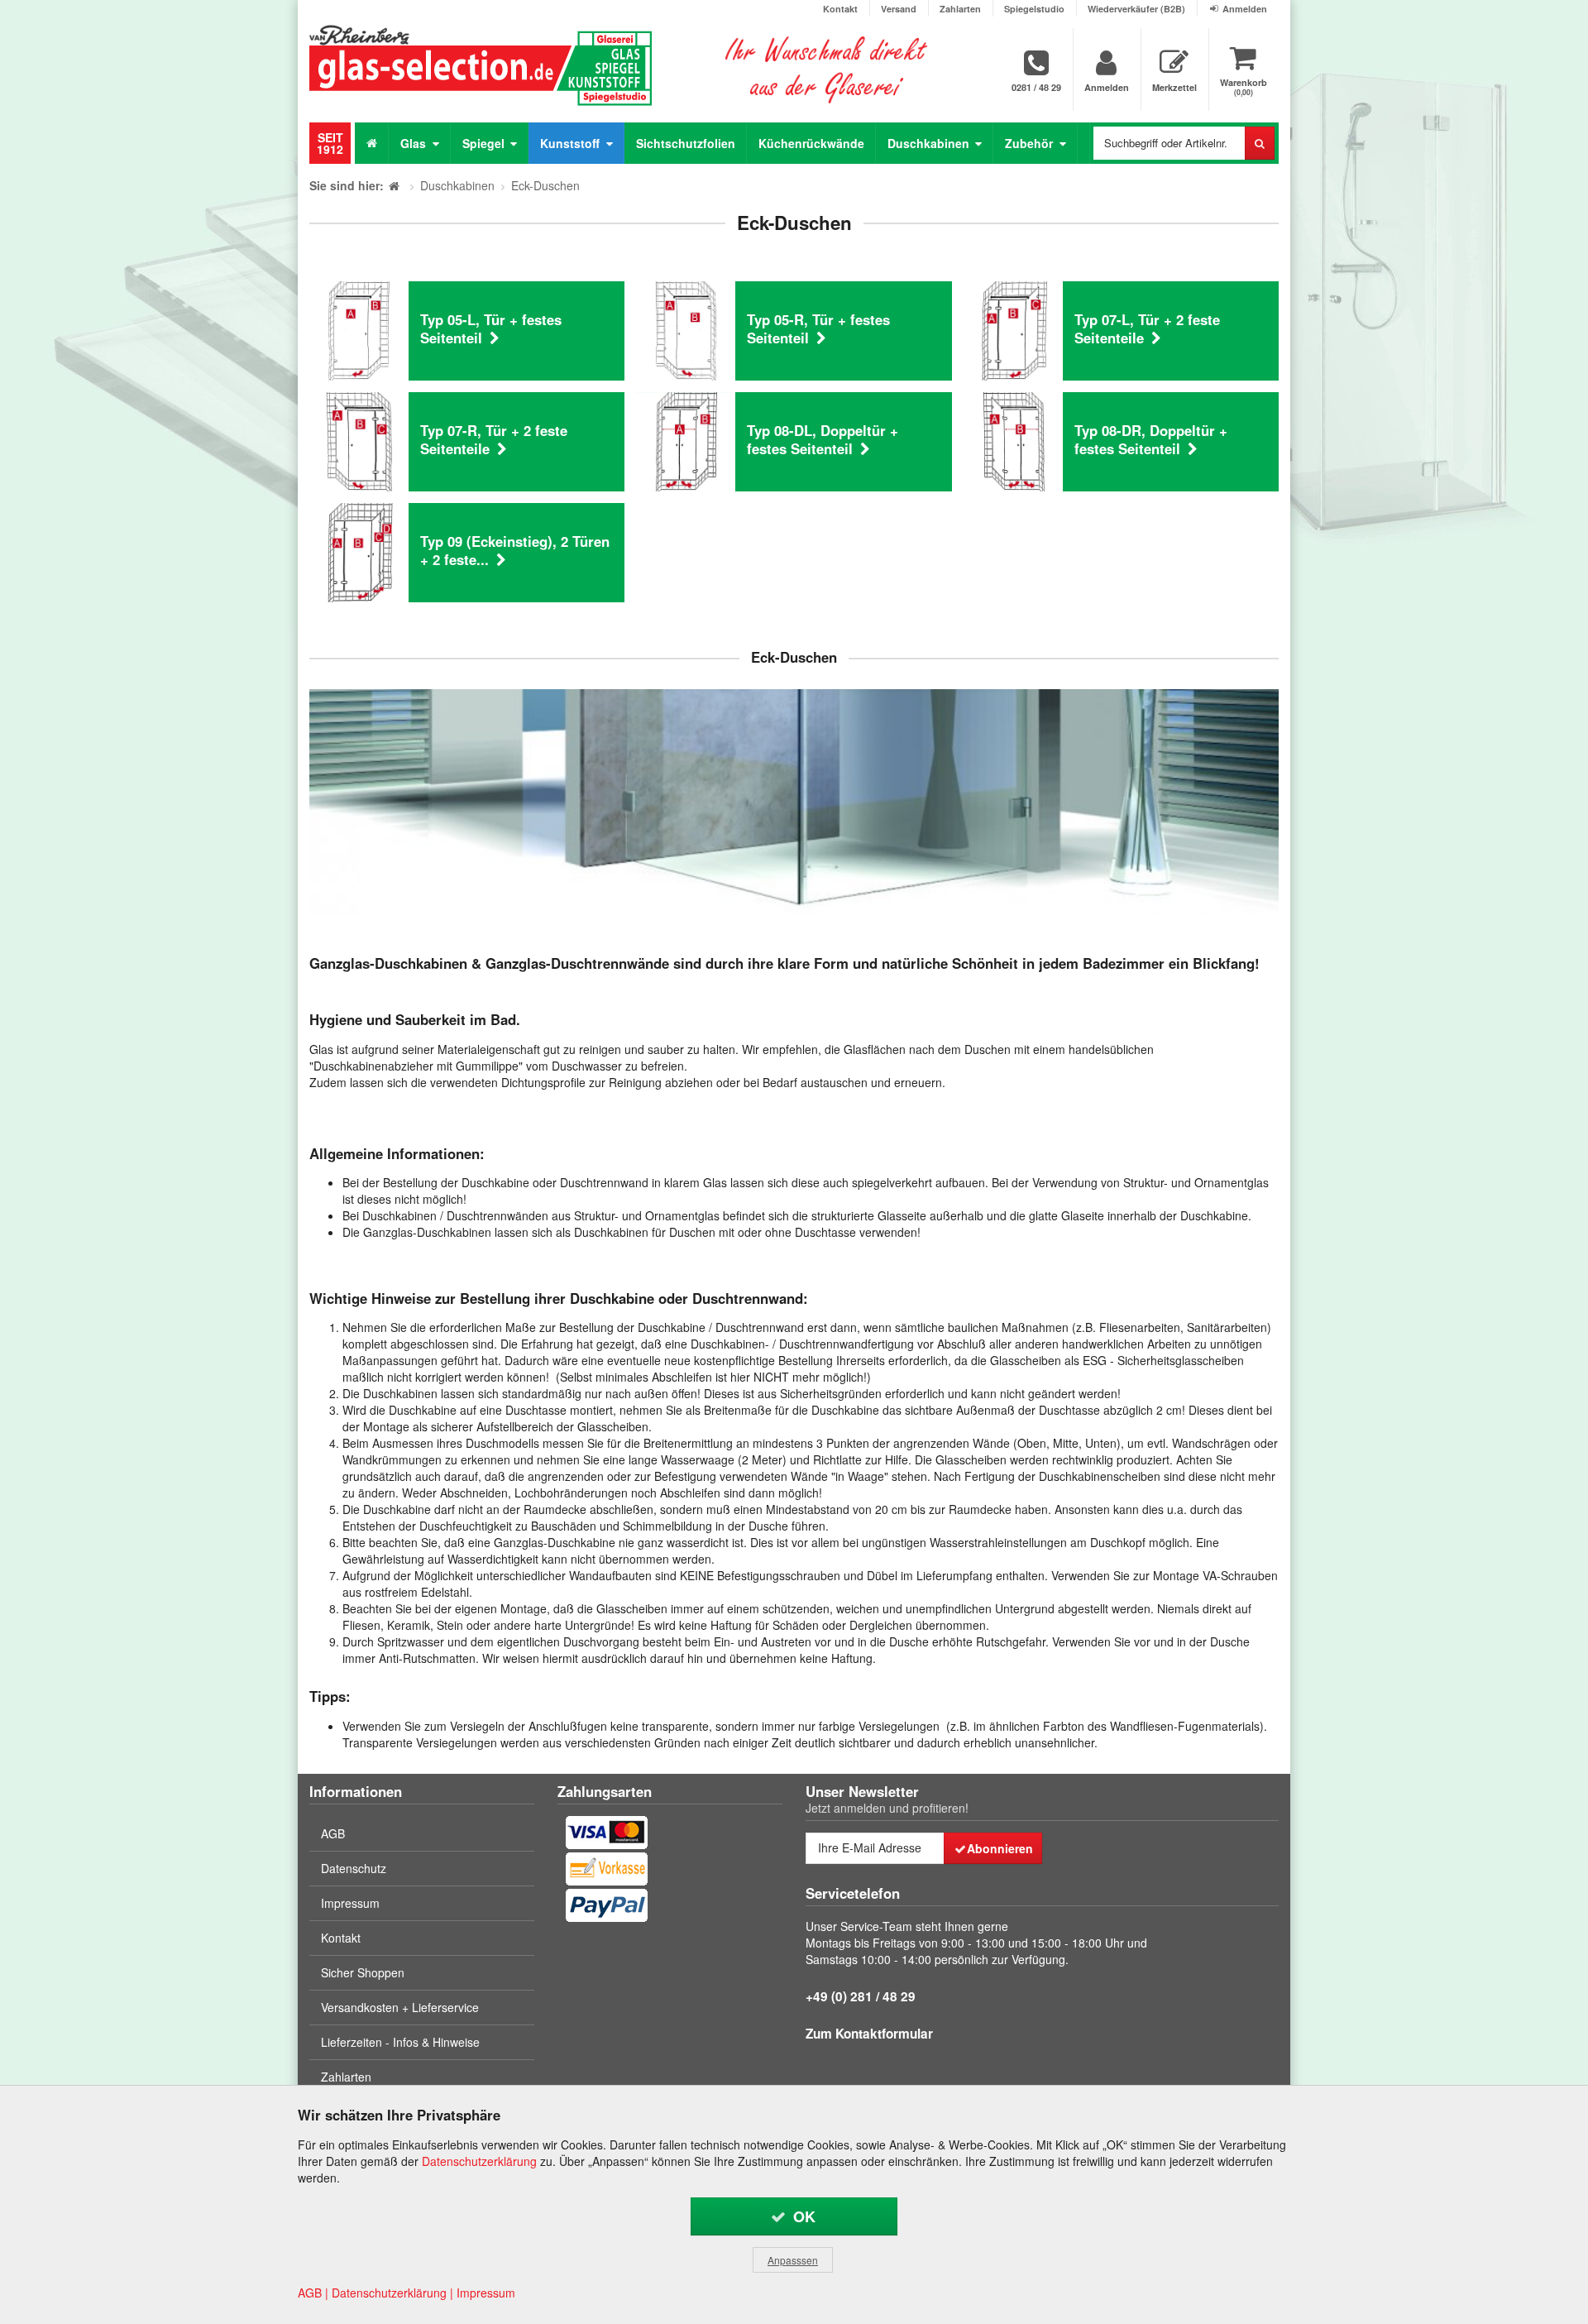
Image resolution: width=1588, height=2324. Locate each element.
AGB (333, 1833)
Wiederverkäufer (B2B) (1136, 9)
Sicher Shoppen (363, 1972)
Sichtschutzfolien (686, 143)
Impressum (350, 1903)
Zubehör (1031, 143)
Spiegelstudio (1034, 9)
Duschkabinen (930, 143)
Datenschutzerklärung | (392, 2293)
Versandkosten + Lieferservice (400, 2007)
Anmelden (1245, 9)
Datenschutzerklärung (479, 2161)
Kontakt (840, 9)
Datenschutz (354, 1868)
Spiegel (485, 143)
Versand (899, 9)
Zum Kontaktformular (869, 2034)
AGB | (313, 2293)
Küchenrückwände (811, 143)
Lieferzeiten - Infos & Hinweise (400, 2042)
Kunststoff (572, 143)
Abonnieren (1000, 1848)
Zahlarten (960, 9)
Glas (415, 143)
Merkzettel (1174, 87)
